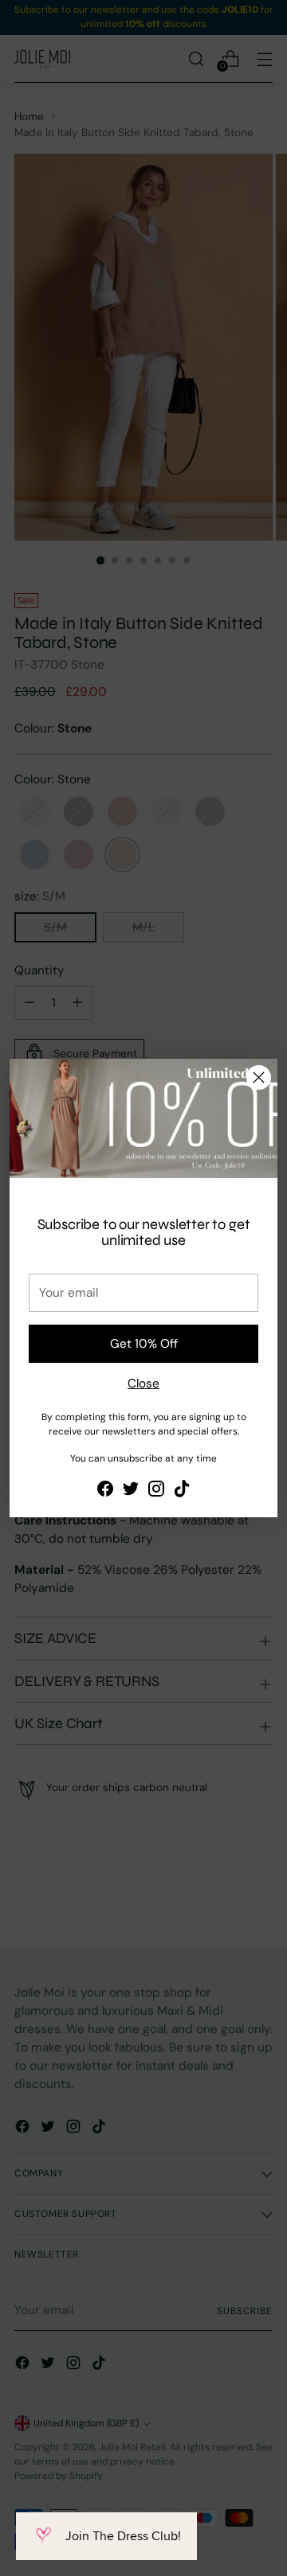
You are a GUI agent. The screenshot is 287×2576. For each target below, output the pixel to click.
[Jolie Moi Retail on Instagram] (156, 1491)
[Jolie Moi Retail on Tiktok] (182, 1491)
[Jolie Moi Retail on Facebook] (105, 1491)
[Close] (259, 1077)
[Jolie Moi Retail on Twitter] (131, 1491)
